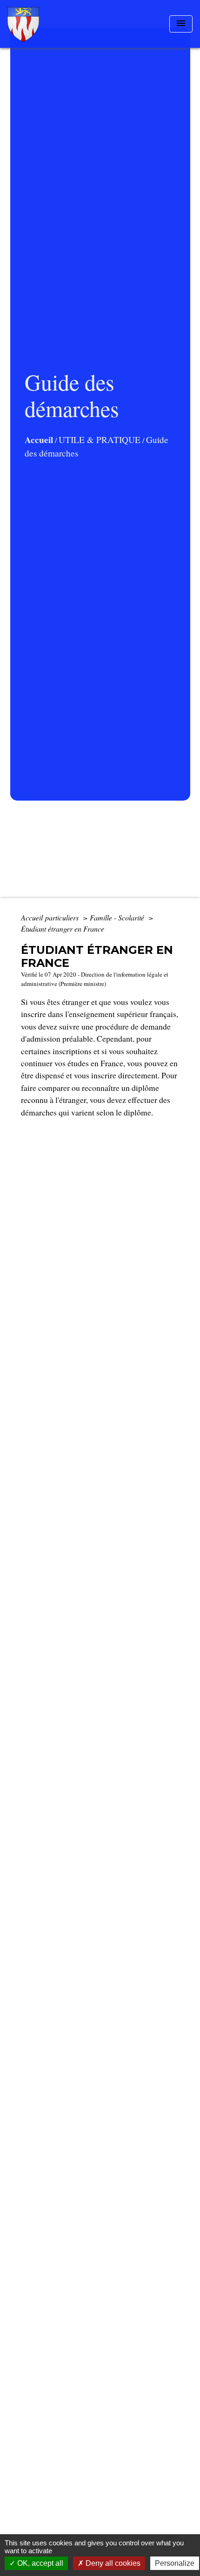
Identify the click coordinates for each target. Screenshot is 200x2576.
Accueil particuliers (51, 917)
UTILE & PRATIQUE (100, 440)
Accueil (39, 440)
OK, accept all (39, 2563)
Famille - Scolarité (118, 917)
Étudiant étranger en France (63, 929)
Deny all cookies (112, 2563)
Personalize (175, 2563)
